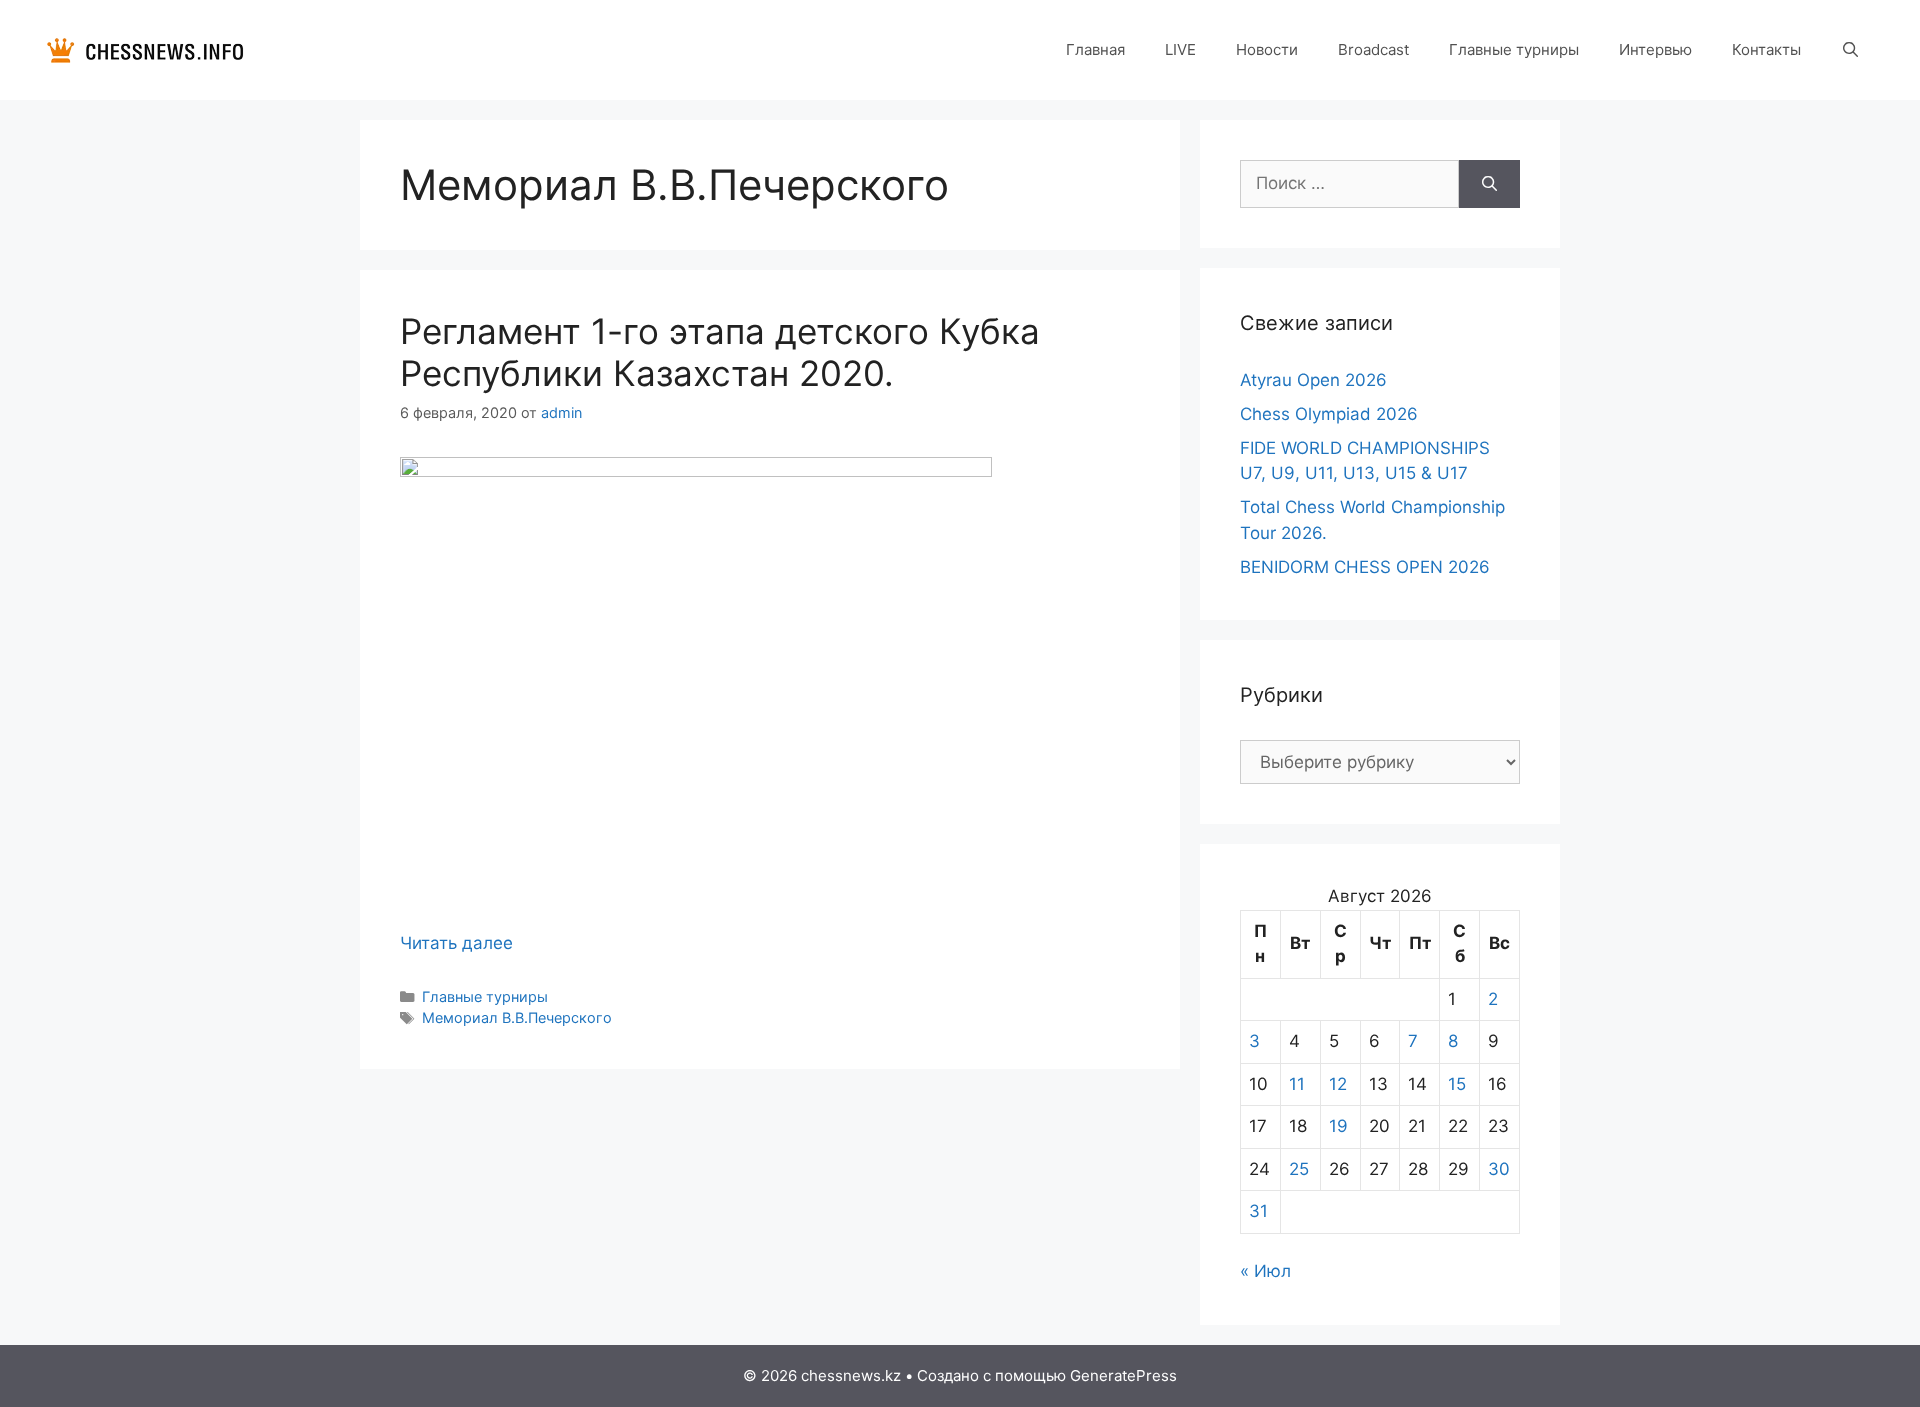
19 (1338, 1126)
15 (1457, 1084)
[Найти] (1489, 184)
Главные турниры (1514, 49)
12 (1338, 1084)
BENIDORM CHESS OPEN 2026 (1365, 567)
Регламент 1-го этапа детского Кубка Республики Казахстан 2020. (720, 352)
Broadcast (1373, 49)
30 (1499, 1169)
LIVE (1180, 49)
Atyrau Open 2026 (1313, 380)
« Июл (1265, 1271)
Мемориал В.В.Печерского (517, 1017)
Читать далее (456, 943)
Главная (1095, 49)
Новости (1267, 49)
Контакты (1766, 49)
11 (1297, 1084)
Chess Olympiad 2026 (1329, 414)
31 (1258, 1211)
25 (1299, 1169)
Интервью (1655, 49)
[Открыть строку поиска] (1850, 50)
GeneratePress (1123, 1375)
